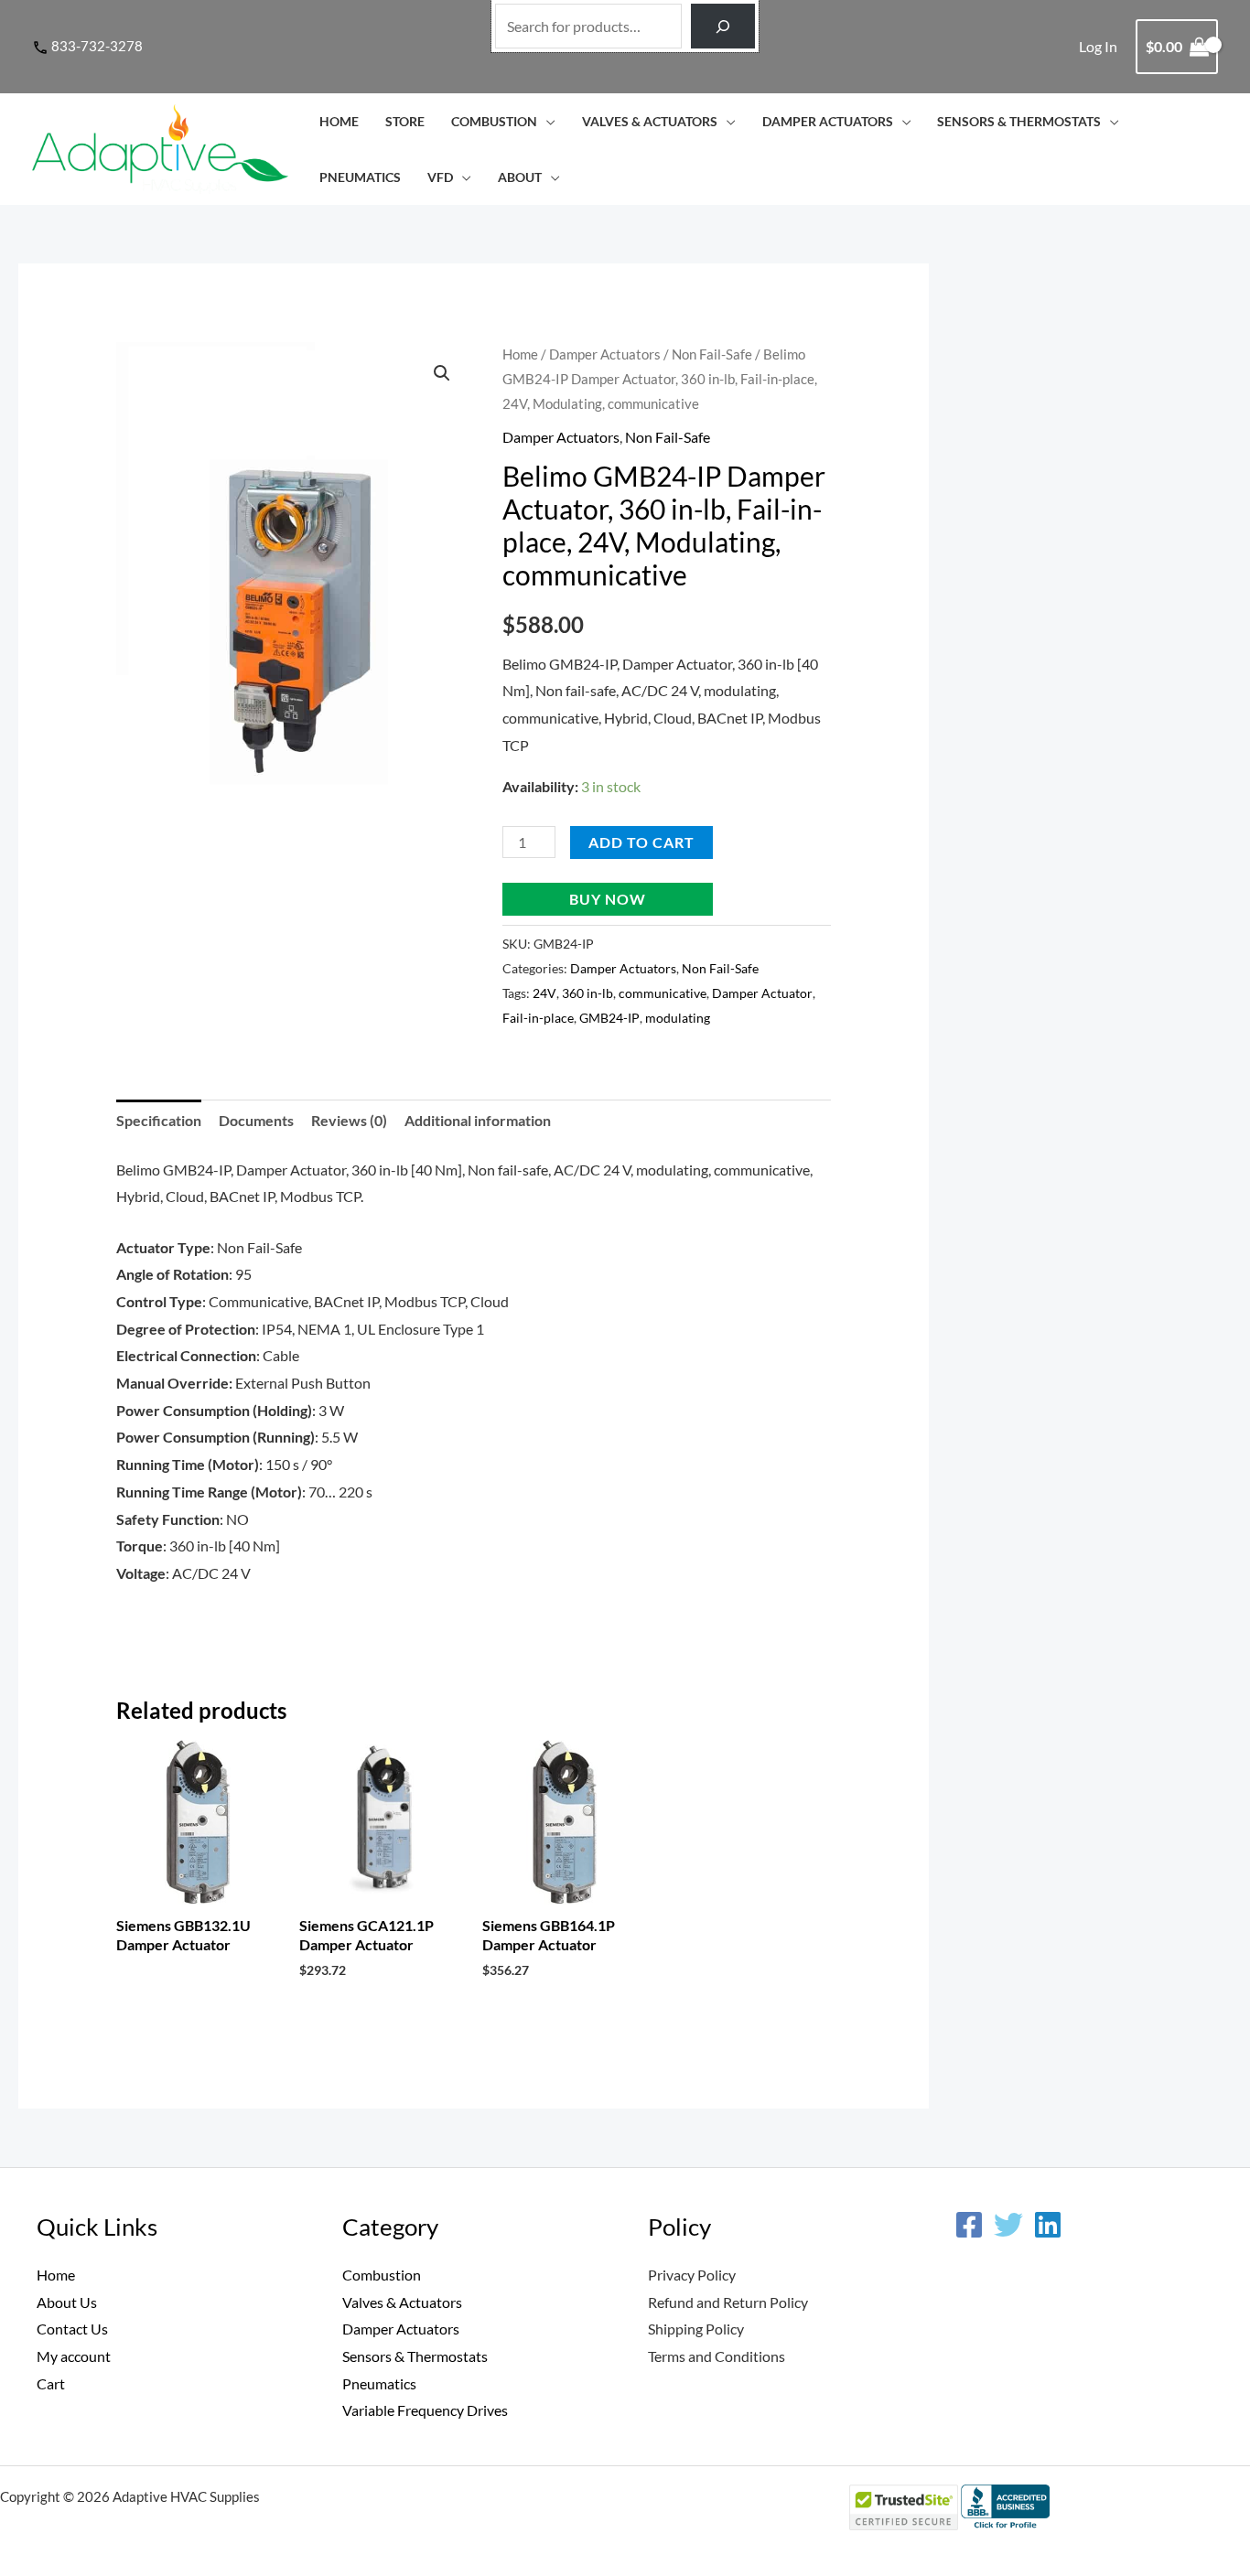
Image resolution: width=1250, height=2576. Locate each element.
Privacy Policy (692, 2275)
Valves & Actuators (650, 121)
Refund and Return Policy (728, 2302)
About (520, 177)
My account (74, 2356)
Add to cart (641, 842)
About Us (67, 2302)
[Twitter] (1008, 2225)
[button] (442, 373)
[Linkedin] (1048, 2225)
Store (405, 121)
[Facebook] (969, 2225)
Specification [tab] (159, 1120)
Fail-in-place (538, 1018)
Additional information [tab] (478, 1120)
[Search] (723, 26)
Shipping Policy (696, 2329)
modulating (678, 1018)
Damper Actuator (762, 993)
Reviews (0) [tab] (349, 1120)
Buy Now (608, 899)
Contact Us (72, 2329)
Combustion (494, 121)
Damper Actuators (828, 121)
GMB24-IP (609, 1018)
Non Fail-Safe (712, 354)
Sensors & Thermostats (1019, 121)
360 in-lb (587, 993)
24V (544, 993)
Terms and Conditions (717, 2356)
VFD (440, 177)
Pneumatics (360, 177)
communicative (663, 993)
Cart (51, 2383)
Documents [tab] (256, 1120)
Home (339, 121)
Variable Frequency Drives (425, 2410)
